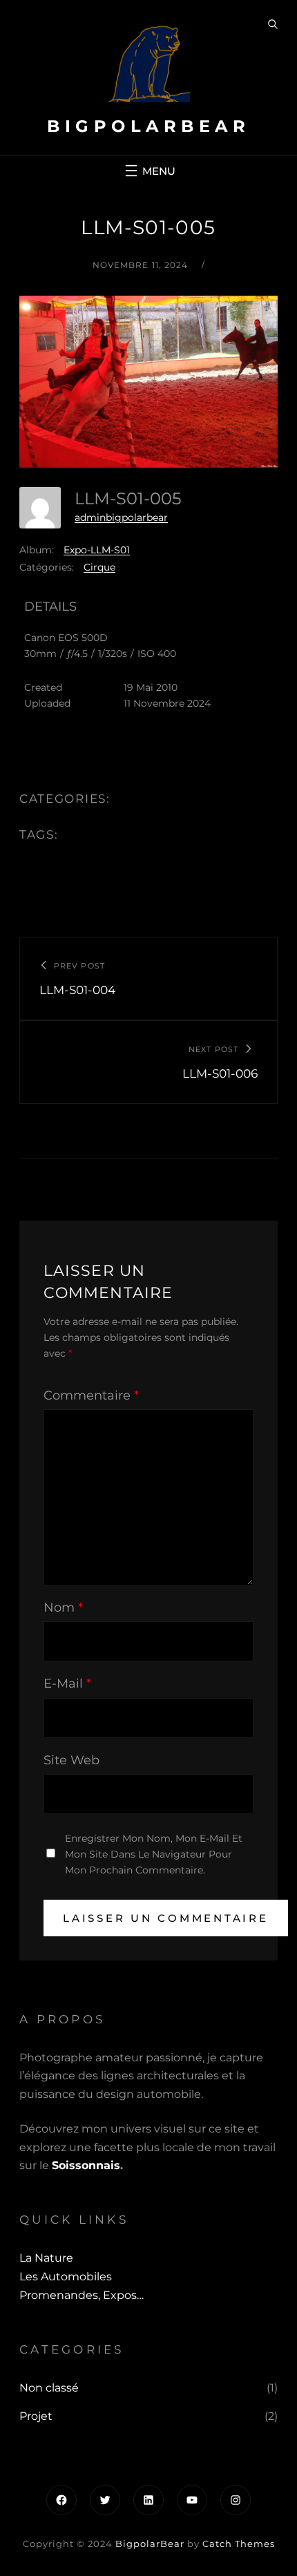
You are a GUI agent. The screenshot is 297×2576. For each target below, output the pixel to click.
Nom (63, 1607)
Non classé (49, 2388)
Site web (71, 1760)
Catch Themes (239, 2544)
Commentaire (91, 1395)
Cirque (99, 567)
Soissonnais (86, 2165)
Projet (36, 2416)
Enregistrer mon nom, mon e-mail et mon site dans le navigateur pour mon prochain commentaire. (154, 1854)
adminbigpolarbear (121, 517)
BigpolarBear (148, 126)
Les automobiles (66, 2277)
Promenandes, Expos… (82, 2295)
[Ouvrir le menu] (148, 171)
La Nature (46, 2258)
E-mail (67, 1683)
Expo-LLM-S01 (97, 550)
